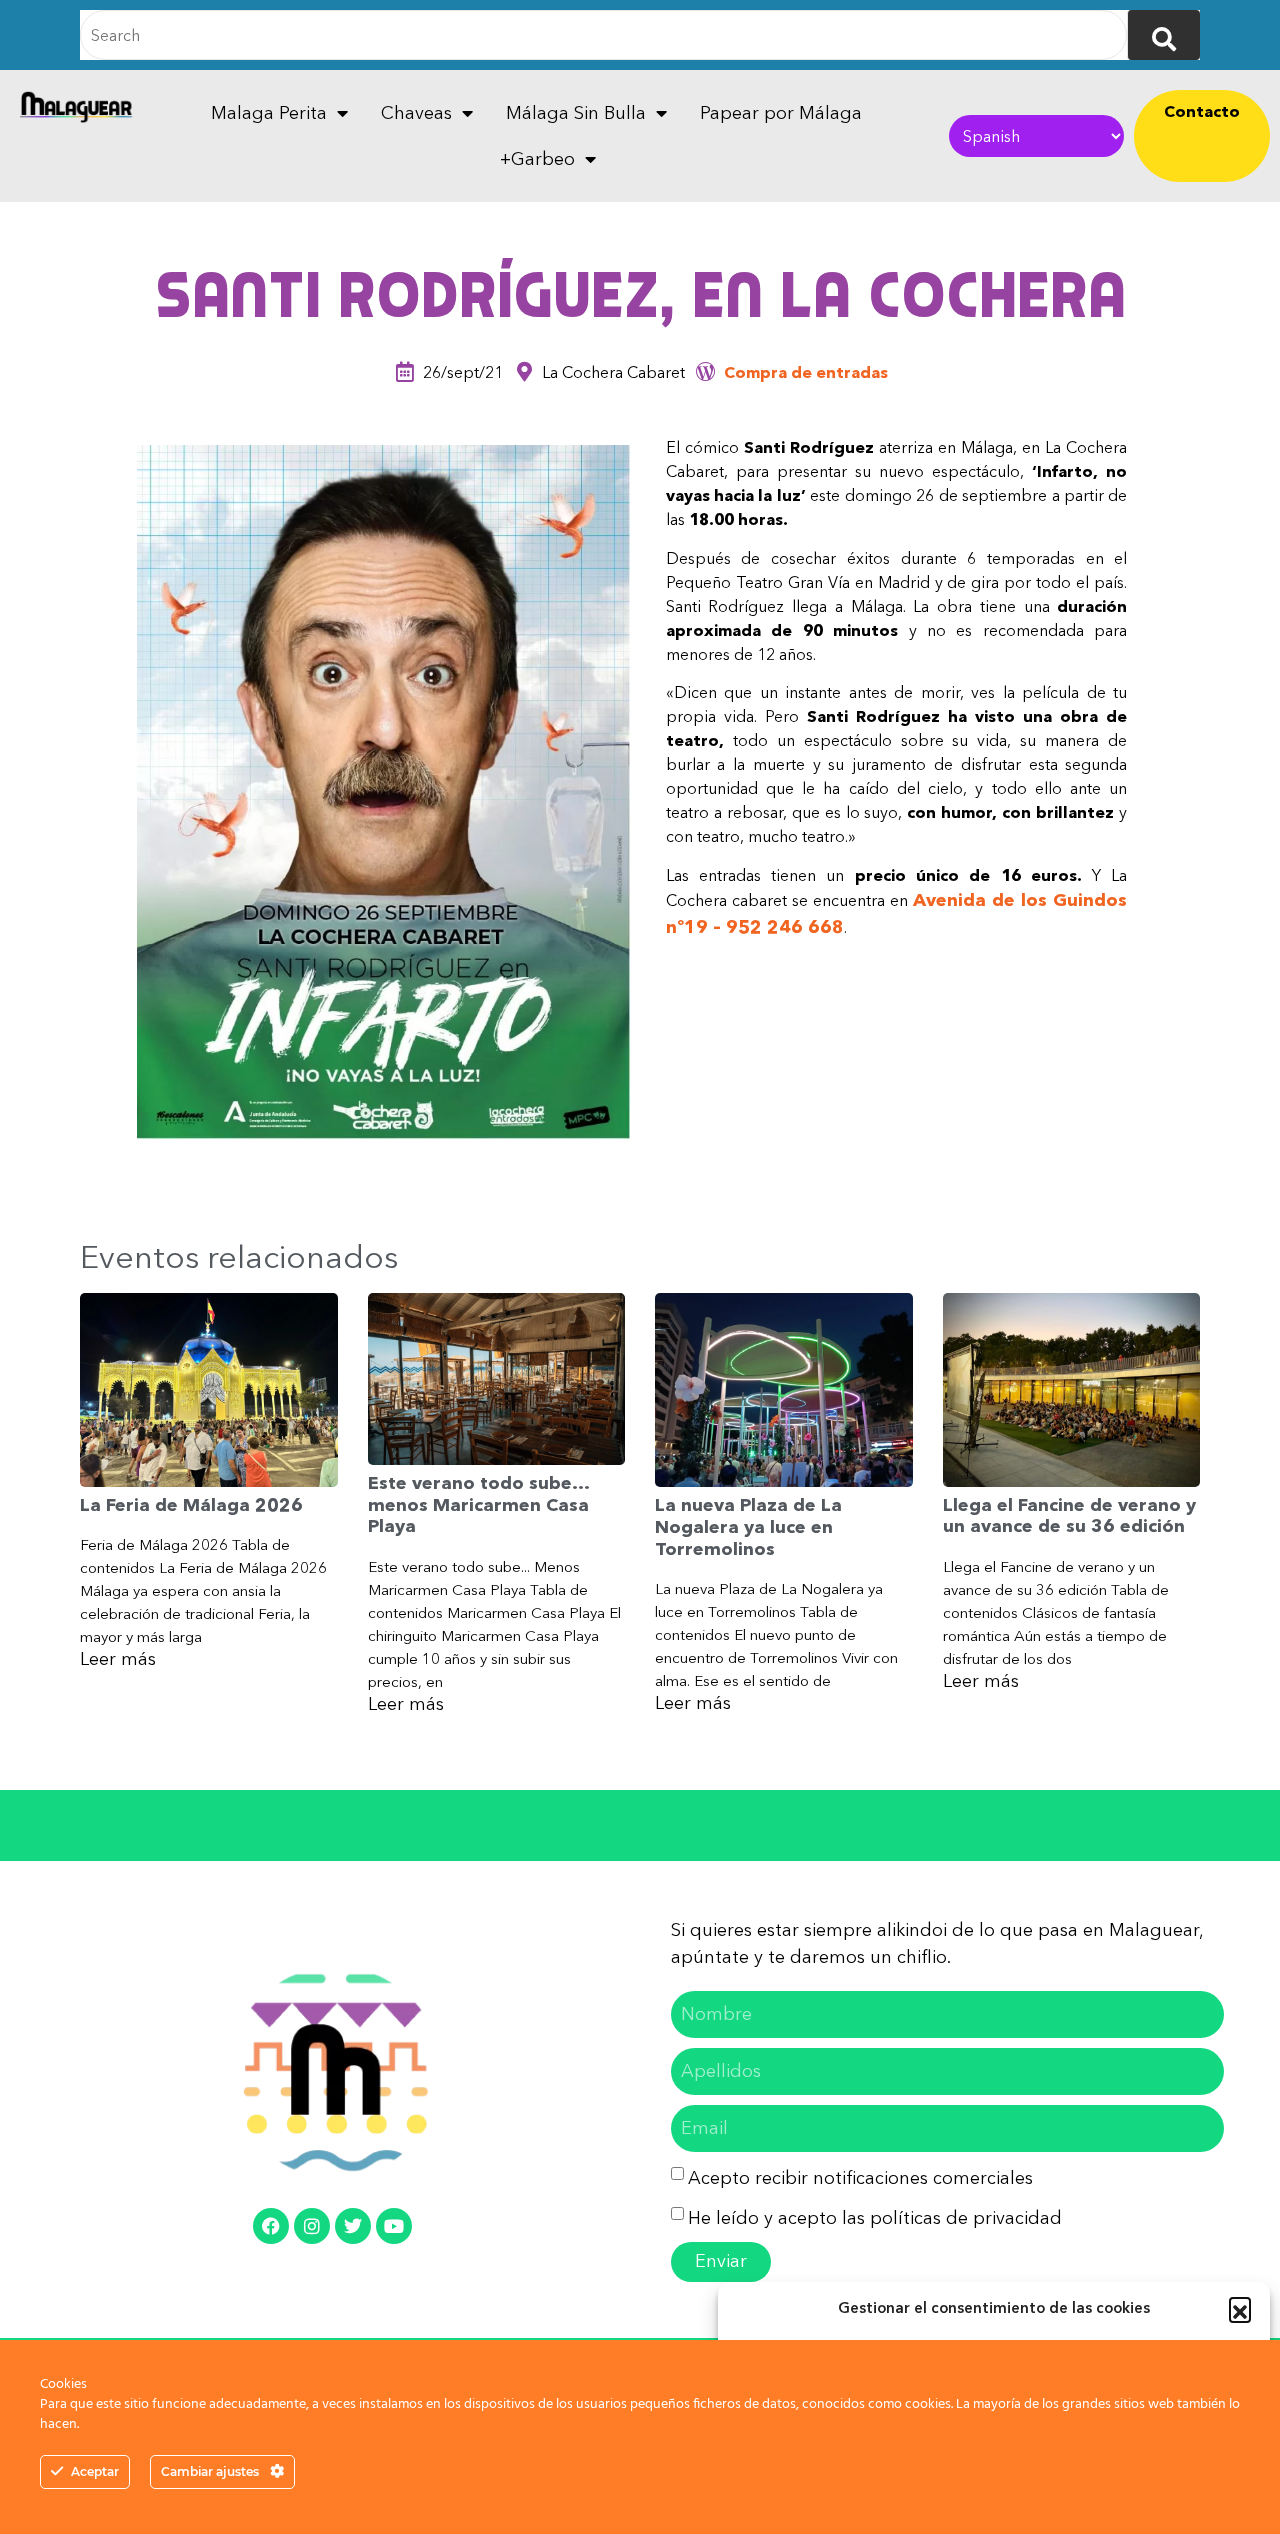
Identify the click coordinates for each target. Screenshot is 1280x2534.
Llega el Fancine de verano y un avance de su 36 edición (1069, 1516)
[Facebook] (271, 2226)
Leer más (118, 1659)
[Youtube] (394, 2226)
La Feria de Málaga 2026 (191, 1505)
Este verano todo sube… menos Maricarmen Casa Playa (478, 1504)
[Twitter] (353, 2226)
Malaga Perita (269, 113)
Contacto (1202, 111)
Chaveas (416, 113)
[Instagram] (312, 2226)
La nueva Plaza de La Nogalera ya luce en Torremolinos (748, 1526)
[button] (1240, 2308)
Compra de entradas (806, 372)
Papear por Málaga (781, 113)
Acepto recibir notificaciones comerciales (860, 2178)
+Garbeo (537, 159)
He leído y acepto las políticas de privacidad (875, 2218)
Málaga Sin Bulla (576, 113)
